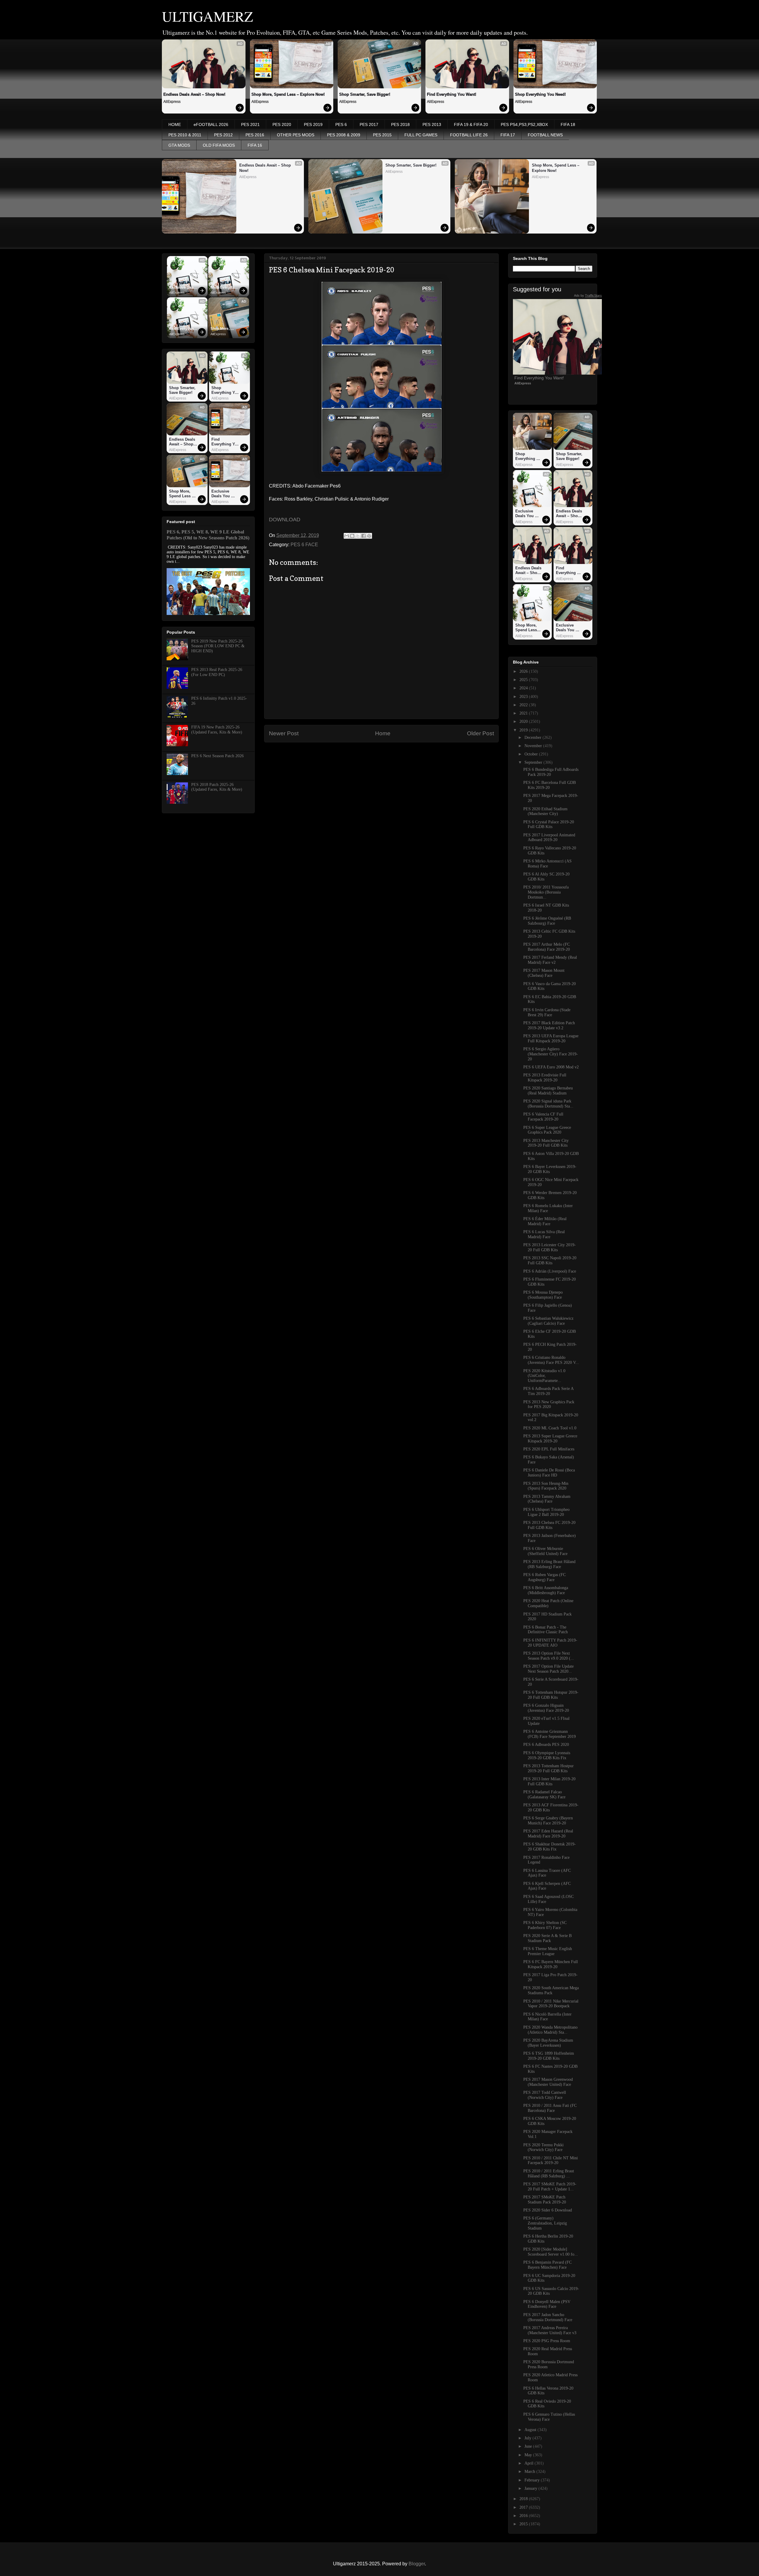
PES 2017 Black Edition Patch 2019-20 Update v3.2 (549, 1025)
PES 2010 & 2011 (185, 135)
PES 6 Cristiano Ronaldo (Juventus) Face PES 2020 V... (551, 1360)
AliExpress (172, 102)
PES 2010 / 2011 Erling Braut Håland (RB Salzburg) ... (549, 2174)
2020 (524, 721)
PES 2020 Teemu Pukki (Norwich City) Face (543, 2147)
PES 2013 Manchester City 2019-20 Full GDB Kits (546, 1143)
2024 (524, 688)
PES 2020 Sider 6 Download (548, 2210)
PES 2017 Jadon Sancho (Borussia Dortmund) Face (548, 2317)
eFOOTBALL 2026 (211, 124)
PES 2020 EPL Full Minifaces (549, 1449)
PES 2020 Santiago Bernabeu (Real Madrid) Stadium (548, 1091)
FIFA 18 (568, 124)
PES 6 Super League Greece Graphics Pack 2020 (547, 1130)
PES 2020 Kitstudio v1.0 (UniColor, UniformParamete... (544, 1376)
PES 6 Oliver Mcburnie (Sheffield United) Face (545, 1551)
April (530, 2463)
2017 (524, 2507)
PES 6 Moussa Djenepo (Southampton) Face (543, 1295)
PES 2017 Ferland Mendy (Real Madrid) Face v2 (550, 960)
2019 (524, 730)
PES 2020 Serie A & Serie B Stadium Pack (547, 1938)
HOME (175, 124)
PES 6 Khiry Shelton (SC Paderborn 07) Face (545, 1925)
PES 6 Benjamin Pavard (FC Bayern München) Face (547, 2265)
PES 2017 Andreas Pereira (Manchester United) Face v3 (550, 2330)
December (534, 738)
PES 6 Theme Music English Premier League (548, 1951)
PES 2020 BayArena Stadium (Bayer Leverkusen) (548, 2043)
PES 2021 (250, 124)
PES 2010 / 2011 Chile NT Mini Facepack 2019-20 (551, 2160)
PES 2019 (313, 124)
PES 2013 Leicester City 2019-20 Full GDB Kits (550, 1247)
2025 (524, 680)
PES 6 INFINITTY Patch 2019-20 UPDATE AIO (550, 1643)
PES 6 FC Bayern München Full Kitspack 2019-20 (551, 1964)
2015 (524, 2524)
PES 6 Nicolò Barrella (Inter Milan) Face (547, 2017)
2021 (524, 713)
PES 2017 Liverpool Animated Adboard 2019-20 (549, 838)
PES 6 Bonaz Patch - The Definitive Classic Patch (546, 1630)
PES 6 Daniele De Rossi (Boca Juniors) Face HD (549, 1473)
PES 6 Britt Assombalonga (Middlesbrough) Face (546, 1590)
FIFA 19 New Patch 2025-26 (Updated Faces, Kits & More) (217, 730)
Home (383, 733)
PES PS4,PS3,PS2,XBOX (524, 124)
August (531, 2430)
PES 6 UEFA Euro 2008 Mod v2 (551, 1067)
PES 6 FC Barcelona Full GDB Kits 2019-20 (550, 785)
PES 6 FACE (304, 545)
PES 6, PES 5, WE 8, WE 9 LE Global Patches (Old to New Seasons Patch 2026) (208, 535)
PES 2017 (369, 124)
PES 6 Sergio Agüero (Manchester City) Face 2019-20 (551, 1054)
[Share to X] (358, 536)
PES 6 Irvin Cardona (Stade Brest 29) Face (547, 1012)
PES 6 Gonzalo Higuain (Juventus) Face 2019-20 (546, 1708)
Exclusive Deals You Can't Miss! (183, 288)
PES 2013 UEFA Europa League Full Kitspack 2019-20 (551, 1038)
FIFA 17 (508, 135)
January (531, 2488)
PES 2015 (382, 135)
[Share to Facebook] (363, 536)
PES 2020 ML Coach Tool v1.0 (550, 1428)
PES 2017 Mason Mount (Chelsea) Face (544, 973)
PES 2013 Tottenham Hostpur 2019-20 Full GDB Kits (548, 1768)
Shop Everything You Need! (540, 94)
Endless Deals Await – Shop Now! (194, 94)
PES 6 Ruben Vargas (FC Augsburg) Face (544, 1577)
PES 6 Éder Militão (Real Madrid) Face (545, 1221)
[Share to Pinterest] (369, 536)
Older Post (480, 733)
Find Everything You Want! (452, 94)
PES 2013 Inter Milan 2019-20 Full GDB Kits (549, 1781)
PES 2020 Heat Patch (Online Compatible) (548, 1603)
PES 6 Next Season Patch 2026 (217, 756)
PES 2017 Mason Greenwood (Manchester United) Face (548, 2082)
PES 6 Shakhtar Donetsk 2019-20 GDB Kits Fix (550, 1847)
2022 (524, 705)
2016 (524, 2516)
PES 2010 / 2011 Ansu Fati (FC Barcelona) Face (550, 2108)
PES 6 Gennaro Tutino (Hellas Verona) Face (549, 2417)
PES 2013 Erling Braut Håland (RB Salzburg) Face (549, 1564)
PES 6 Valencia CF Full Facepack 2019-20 (543, 1117)
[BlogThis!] (352, 536)
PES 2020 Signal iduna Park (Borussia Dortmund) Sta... (548, 1104)
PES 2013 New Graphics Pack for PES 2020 (549, 1404)
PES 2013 (432, 124)
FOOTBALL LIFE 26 (469, 135)
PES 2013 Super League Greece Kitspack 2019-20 (550, 1439)
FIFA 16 (255, 145)
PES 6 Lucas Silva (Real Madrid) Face (544, 1234)
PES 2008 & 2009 (344, 135)
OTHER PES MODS (296, 135)
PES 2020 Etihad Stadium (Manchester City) (545, 811)
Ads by (588, 295)
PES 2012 (223, 135)
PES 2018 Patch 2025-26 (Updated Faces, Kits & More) (217, 787)
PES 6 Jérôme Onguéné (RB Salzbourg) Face (547, 921)
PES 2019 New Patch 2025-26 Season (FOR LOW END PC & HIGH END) (218, 646)
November (534, 746)
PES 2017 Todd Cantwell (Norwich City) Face (545, 2095)
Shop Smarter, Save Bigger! (365, 94)
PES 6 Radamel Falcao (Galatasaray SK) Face (544, 1794)
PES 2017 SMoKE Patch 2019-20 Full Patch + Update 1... (550, 2187)
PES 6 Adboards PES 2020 (546, 1745)
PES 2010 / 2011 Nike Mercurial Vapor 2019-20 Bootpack (551, 2004)
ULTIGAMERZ (207, 16)
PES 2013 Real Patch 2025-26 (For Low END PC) (217, 672)
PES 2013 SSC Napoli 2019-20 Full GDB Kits (550, 1260)
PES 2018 (400, 124)
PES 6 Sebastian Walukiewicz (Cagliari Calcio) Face (548, 1321)
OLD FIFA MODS (219, 145)
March (530, 2472)
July (528, 2438)
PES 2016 (255, 135)
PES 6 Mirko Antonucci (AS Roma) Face (547, 864)
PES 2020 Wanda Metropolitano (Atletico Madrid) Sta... (550, 2030)
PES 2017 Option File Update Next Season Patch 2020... (548, 1669)
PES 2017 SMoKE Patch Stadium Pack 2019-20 (545, 2200)
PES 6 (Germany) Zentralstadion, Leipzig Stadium (545, 2223)
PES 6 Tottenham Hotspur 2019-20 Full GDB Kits (551, 1695)
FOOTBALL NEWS (545, 135)
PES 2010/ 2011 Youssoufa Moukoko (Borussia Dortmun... (546, 892)
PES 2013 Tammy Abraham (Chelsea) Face (547, 1499)
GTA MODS (179, 145)
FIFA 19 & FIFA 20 (471, 124)
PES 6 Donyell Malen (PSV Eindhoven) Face (547, 2304)
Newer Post (284, 733)
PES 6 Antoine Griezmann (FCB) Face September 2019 (550, 1734)
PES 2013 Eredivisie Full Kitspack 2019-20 (545, 1078)
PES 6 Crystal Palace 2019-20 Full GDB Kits (549, 824)
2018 (524, 2499)
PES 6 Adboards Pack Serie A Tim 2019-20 (548, 1391)
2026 (524, 671)
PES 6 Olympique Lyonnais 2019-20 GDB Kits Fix (547, 1755)
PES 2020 (282, 124)
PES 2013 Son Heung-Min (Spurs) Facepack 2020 (546, 1486)
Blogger (417, 2564)
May (529, 2455)
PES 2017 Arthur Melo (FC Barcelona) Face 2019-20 (547, 947)
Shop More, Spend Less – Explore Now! (288, 94)
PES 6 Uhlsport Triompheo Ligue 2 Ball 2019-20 (546, 1512)
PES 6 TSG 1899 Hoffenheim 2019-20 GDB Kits (549, 2056)
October (532, 754)
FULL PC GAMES (421, 135)
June (529, 2446)
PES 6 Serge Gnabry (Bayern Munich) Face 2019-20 (548, 1821)
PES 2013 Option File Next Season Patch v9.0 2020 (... (549, 1656)
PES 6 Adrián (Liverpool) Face (550, 1271)
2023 (524, 697)
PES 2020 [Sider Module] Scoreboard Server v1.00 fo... (551, 2252)
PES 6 (341, 124)
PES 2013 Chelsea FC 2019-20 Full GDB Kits (549, 1525)
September (534, 762)
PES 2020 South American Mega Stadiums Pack (551, 1990)
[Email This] (347, 536)
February (533, 2480)
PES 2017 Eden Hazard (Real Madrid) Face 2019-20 (548, 1834)
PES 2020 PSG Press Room (547, 2341)
